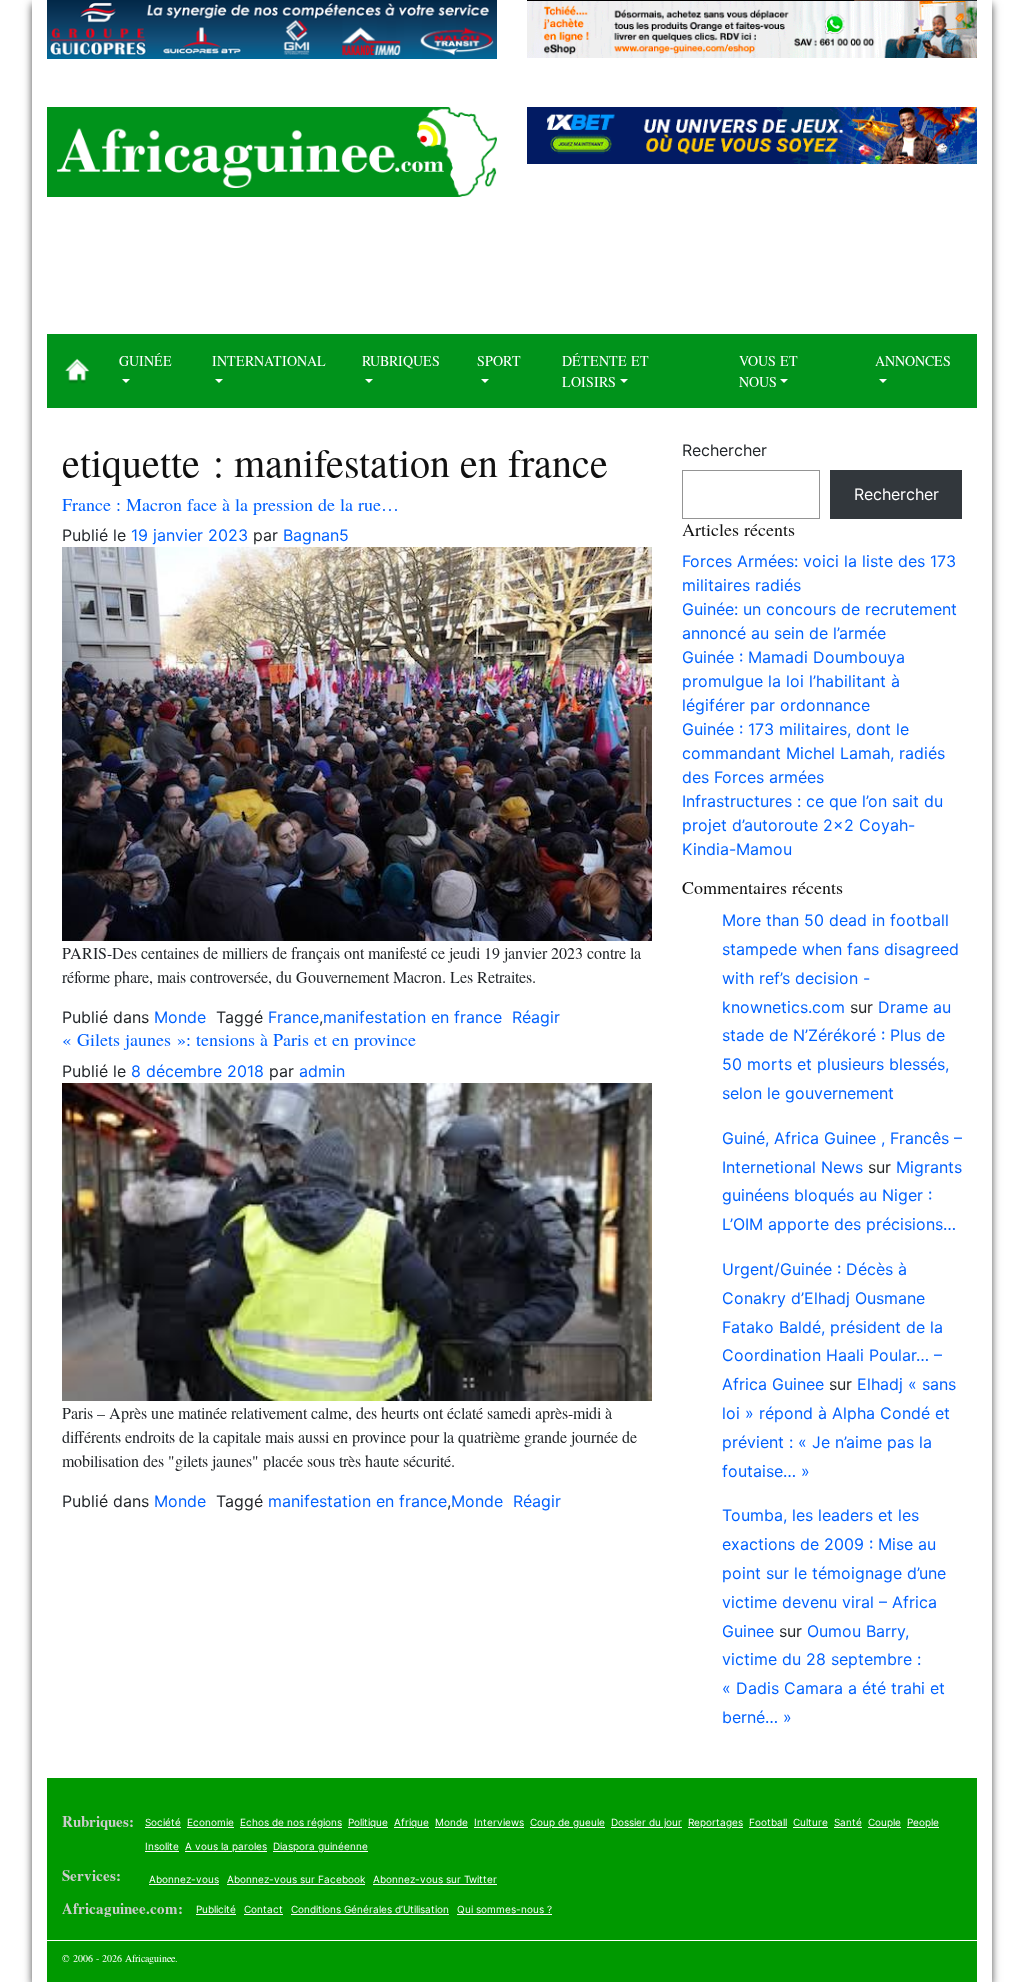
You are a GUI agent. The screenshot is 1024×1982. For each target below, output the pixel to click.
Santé (848, 1822)
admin (322, 1071)
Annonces (913, 360)
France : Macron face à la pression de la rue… (230, 504)
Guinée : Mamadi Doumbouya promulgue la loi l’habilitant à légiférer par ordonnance (793, 681)
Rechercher (724, 450)
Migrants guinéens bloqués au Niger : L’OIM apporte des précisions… (842, 1196)
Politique (368, 1822)
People (923, 1822)
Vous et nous (768, 371)
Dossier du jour (646, 1822)
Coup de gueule (567, 1822)
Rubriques (401, 360)
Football (768, 1822)
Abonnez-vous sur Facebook (296, 1879)
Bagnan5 (316, 535)
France (293, 1017)
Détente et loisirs (605, 371)
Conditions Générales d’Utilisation (370, 1909)
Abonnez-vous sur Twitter (435, 1879)
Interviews (499, 1822)
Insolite (162, 1846)
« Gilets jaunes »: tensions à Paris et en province (239, 1039)
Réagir (536, 1017)
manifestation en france (412, 1017)
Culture (810, 1822)
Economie (210, 1822)
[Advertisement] (512, 273)
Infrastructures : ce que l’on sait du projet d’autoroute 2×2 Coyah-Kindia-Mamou (812, 825)
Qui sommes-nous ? (504, 1909)
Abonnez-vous (184, 1879)
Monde (180, 1017)
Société (163, 1822)
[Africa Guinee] (272, 152)
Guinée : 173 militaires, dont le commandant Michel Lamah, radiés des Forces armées (813, 753)
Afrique (411, 1822)
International (269, 360)
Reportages (715, 1822)
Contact (263, 1909)
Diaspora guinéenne (320, 1846)
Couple (884, 1822)
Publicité (216, 1909)
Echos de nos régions (291, 1822)
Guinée (145, 360)
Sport (499, 360)
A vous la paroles (226, 1846)
